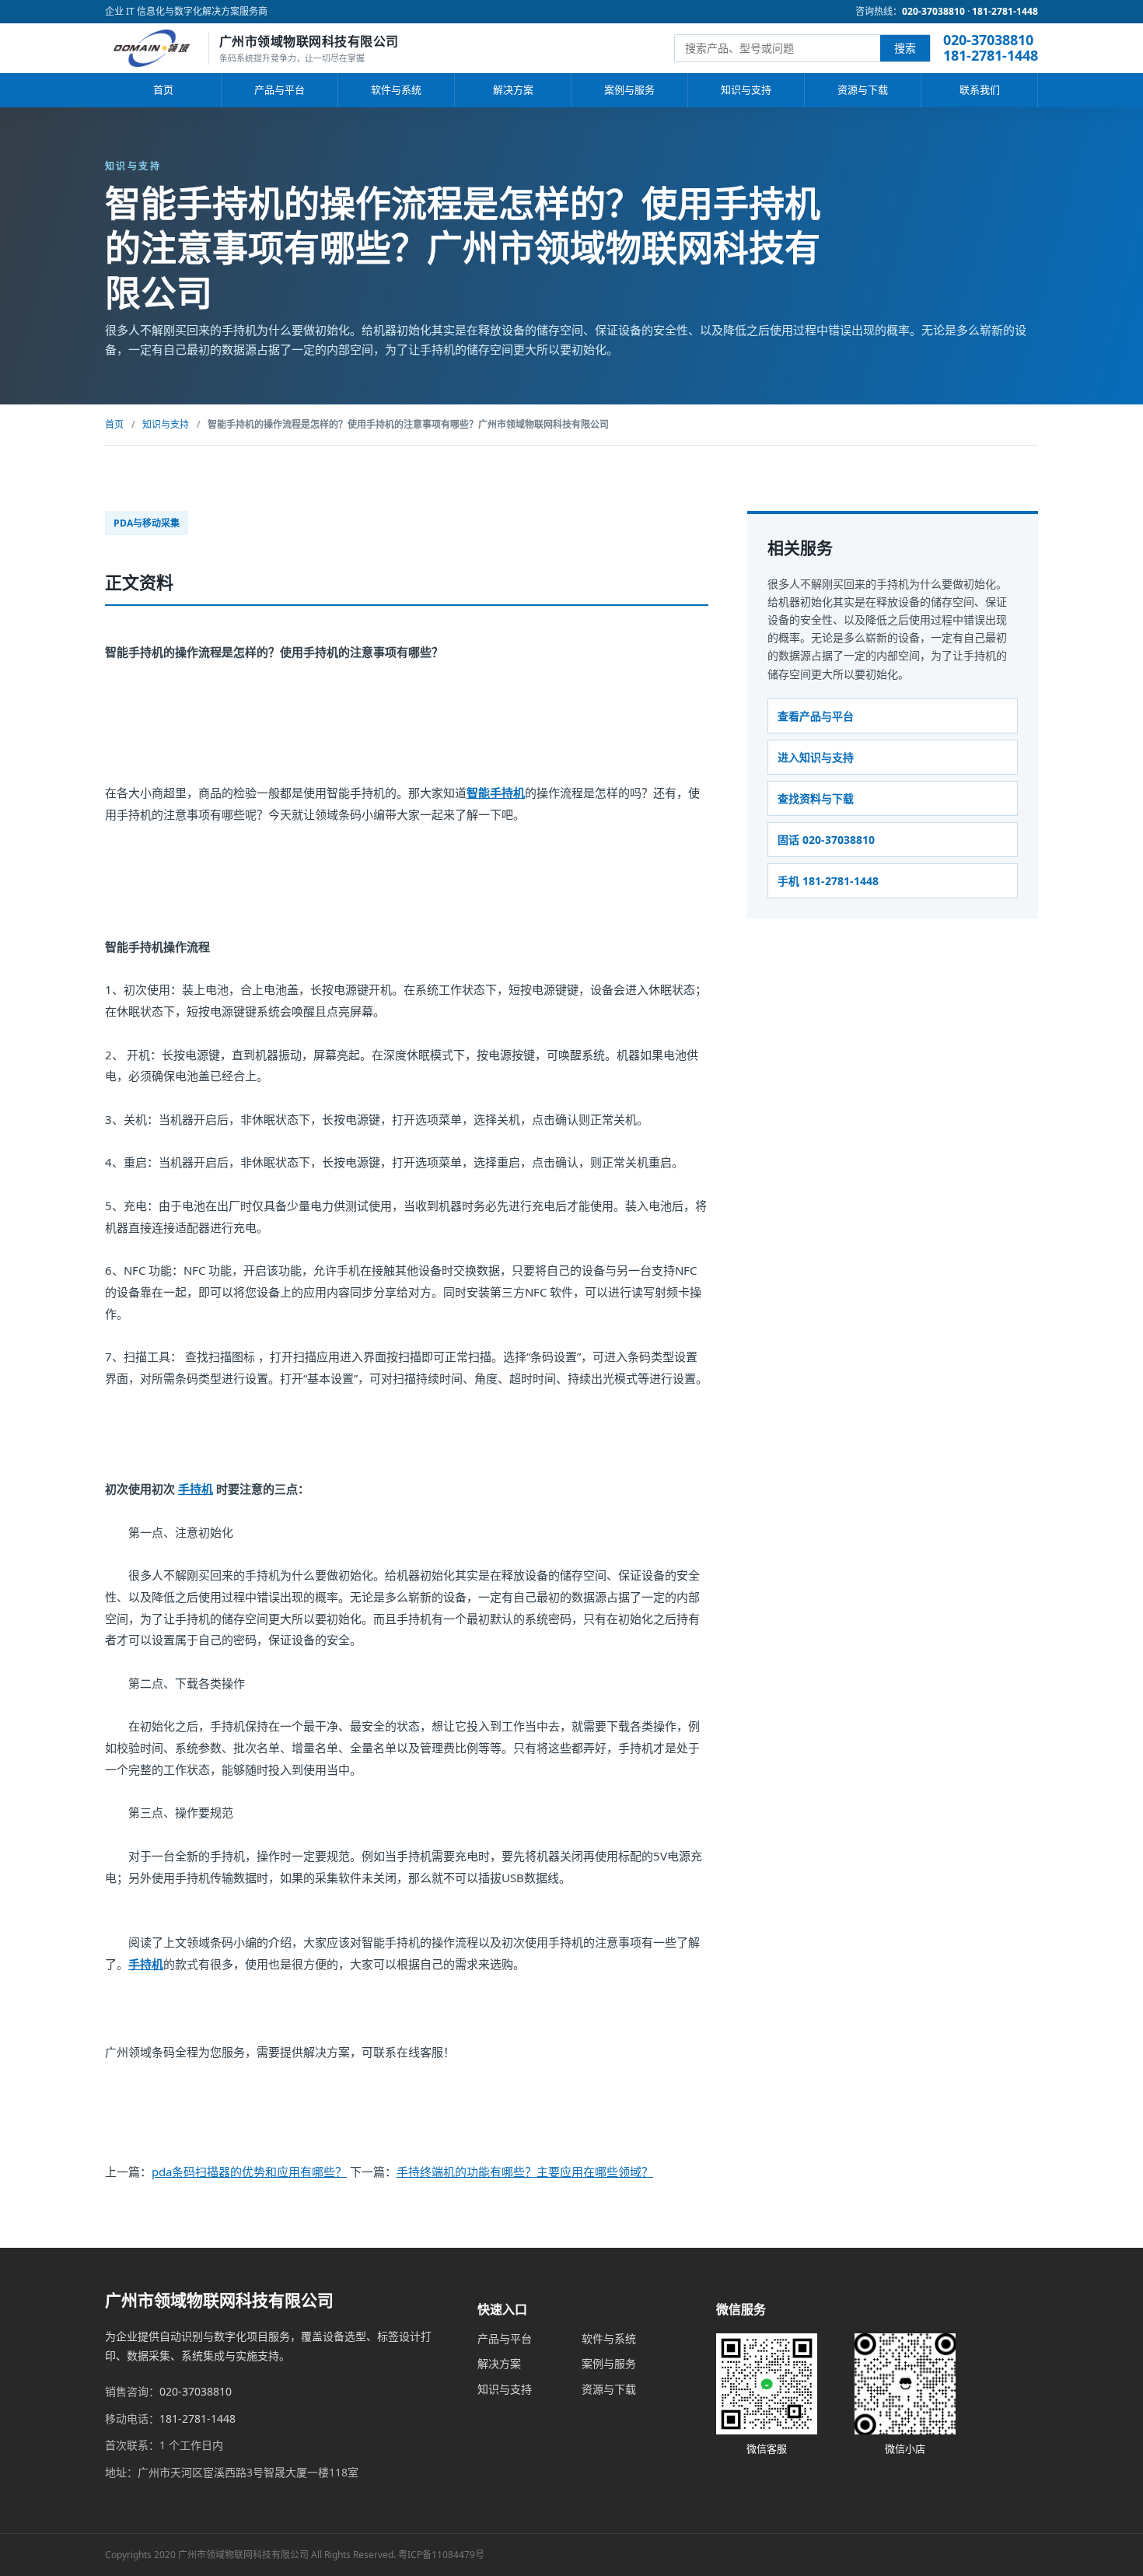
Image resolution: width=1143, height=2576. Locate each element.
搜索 (905, 48)
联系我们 (980, 89)
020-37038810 (933, 11)
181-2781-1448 (1005, 11)
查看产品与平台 (816, 715)
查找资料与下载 (816, 798)
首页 (163, 89)
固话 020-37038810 (826, 840)
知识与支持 (746, 89)
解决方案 (513, 89)
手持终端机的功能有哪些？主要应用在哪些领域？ (525, 2172)
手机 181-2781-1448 (828, 881)
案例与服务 (629, 89)
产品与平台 (280, 89)
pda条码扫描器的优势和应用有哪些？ (249, 2172)
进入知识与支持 (816, 756)
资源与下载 (863, 89)
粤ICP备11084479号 (441, 2555)
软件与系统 (396, 89)
